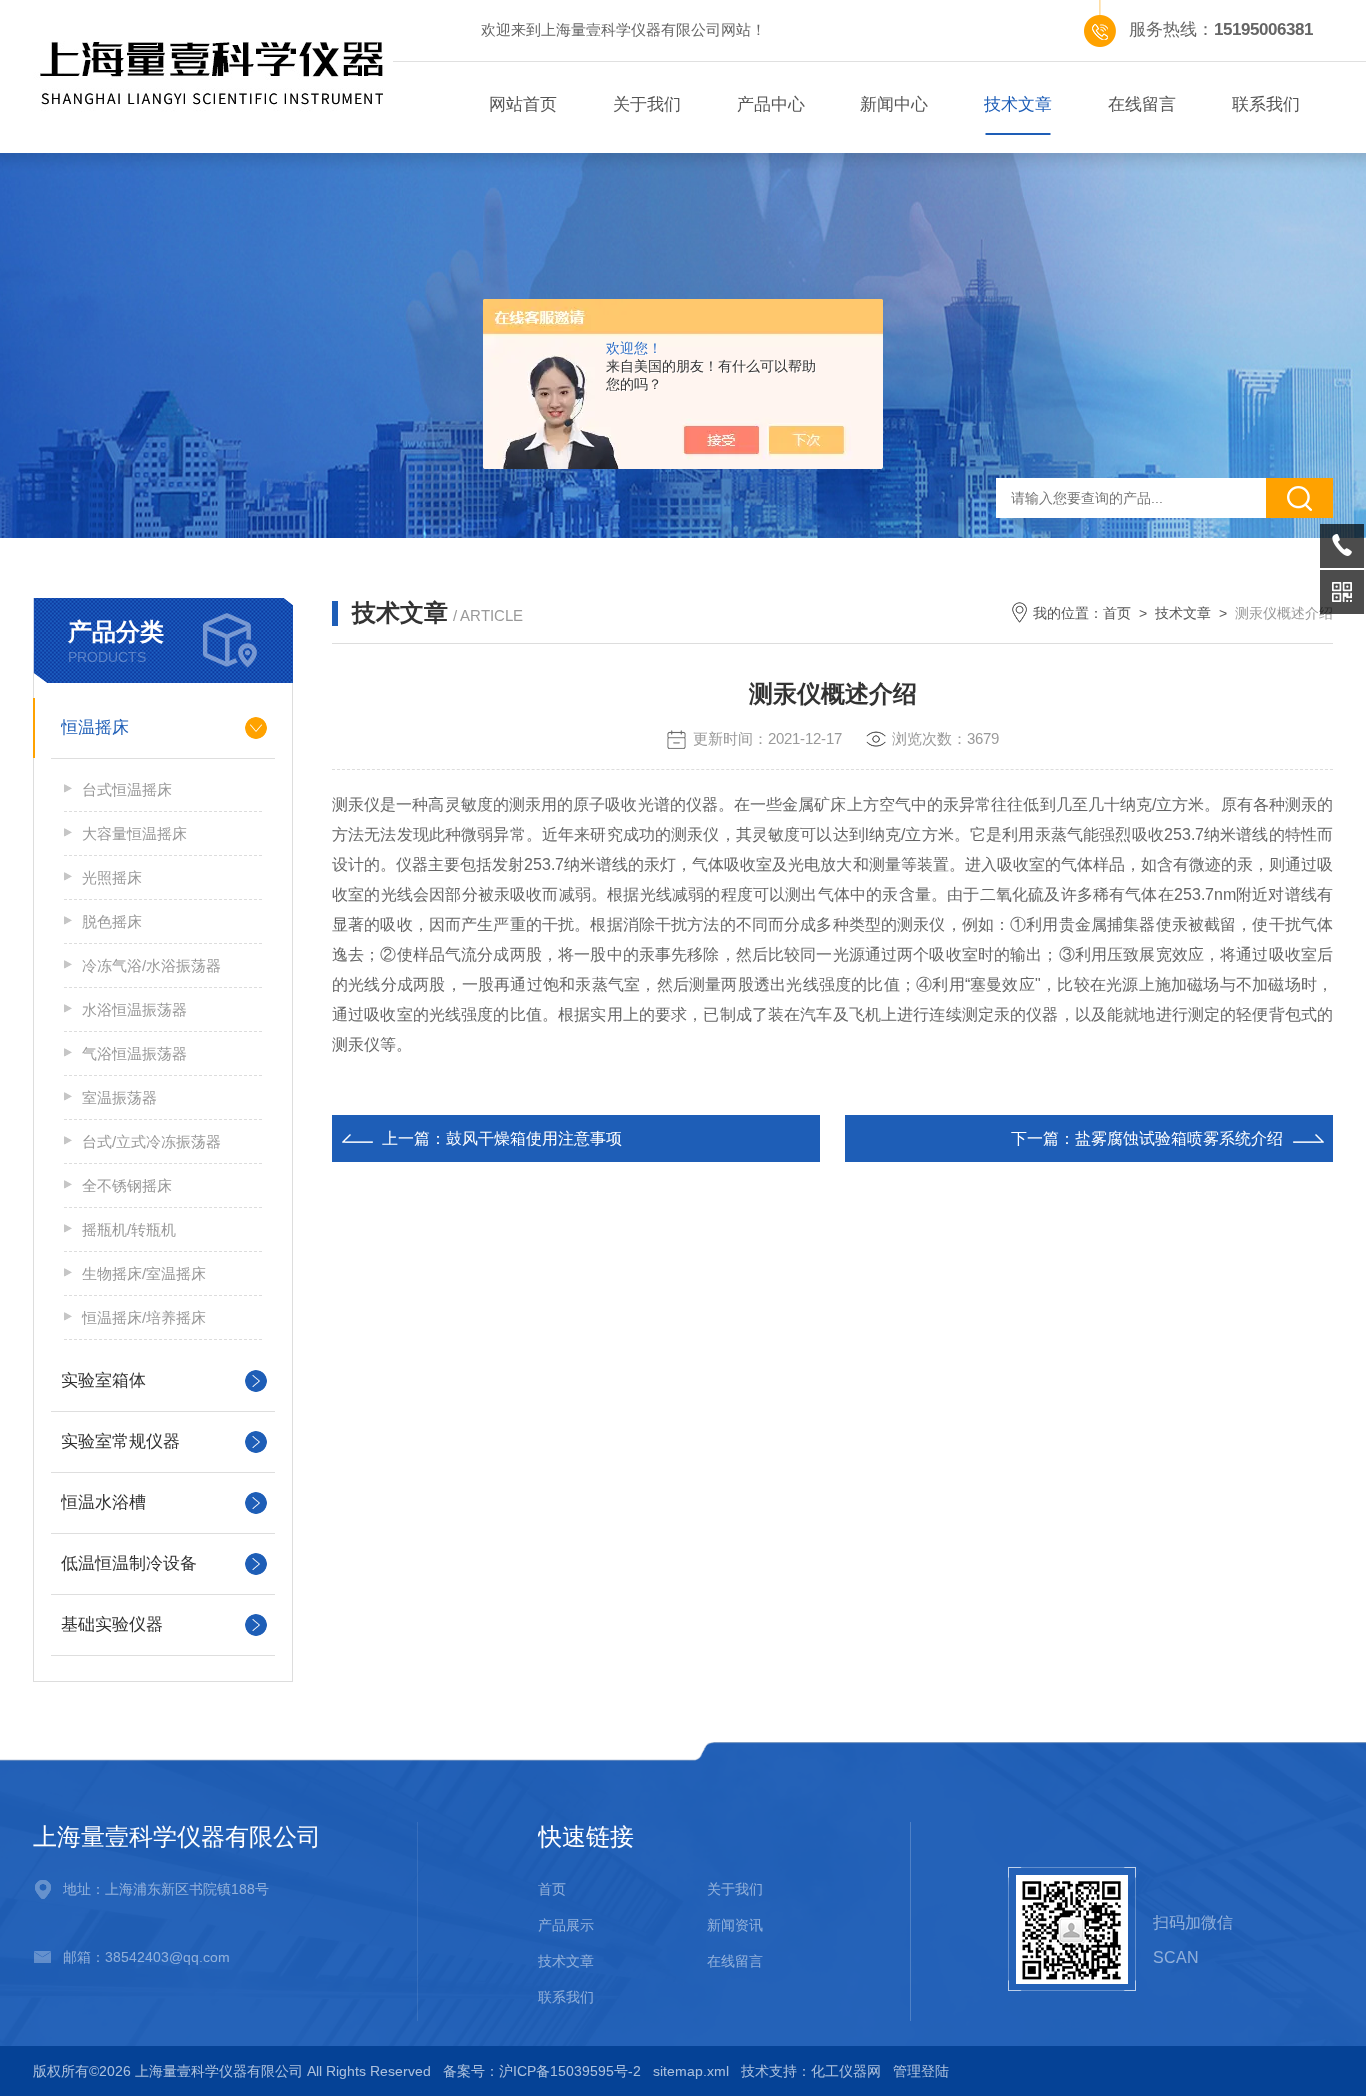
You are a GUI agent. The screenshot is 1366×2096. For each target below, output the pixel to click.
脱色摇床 (112, 921)
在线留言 (1142, 104)
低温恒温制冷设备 (129, 1563)
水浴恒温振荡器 (134, 1009)
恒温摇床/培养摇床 (144, 1317)
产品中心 (771, 104)
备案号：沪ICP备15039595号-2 (542, 2071)
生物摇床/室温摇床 (144, 1273)
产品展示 (566, 1925)
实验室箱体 (103, 1380)
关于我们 (647, 104)
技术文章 (1018, 104)
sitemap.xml (691, 2071)
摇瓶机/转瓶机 (129, 1229)
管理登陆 (921, 2071)
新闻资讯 (735, 1925)
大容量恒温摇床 (134, 833)
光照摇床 (112, 877)
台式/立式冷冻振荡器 (151, 1141)
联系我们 (1266, 104)
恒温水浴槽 (103, 1502)
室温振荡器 (119, 1097)
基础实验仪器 (112, 1624)
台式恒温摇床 (127, 789)
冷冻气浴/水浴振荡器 (151, 965)
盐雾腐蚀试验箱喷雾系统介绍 (1179, 1138)
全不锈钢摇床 (127, 1185)
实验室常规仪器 (120, 1441)
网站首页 (523, 104)
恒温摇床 (95, 727)
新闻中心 (894, 104)
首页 (1117, 613)
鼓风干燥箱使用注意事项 (534, 1138)
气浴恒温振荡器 (134, 1053)
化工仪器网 (846, 2071)
